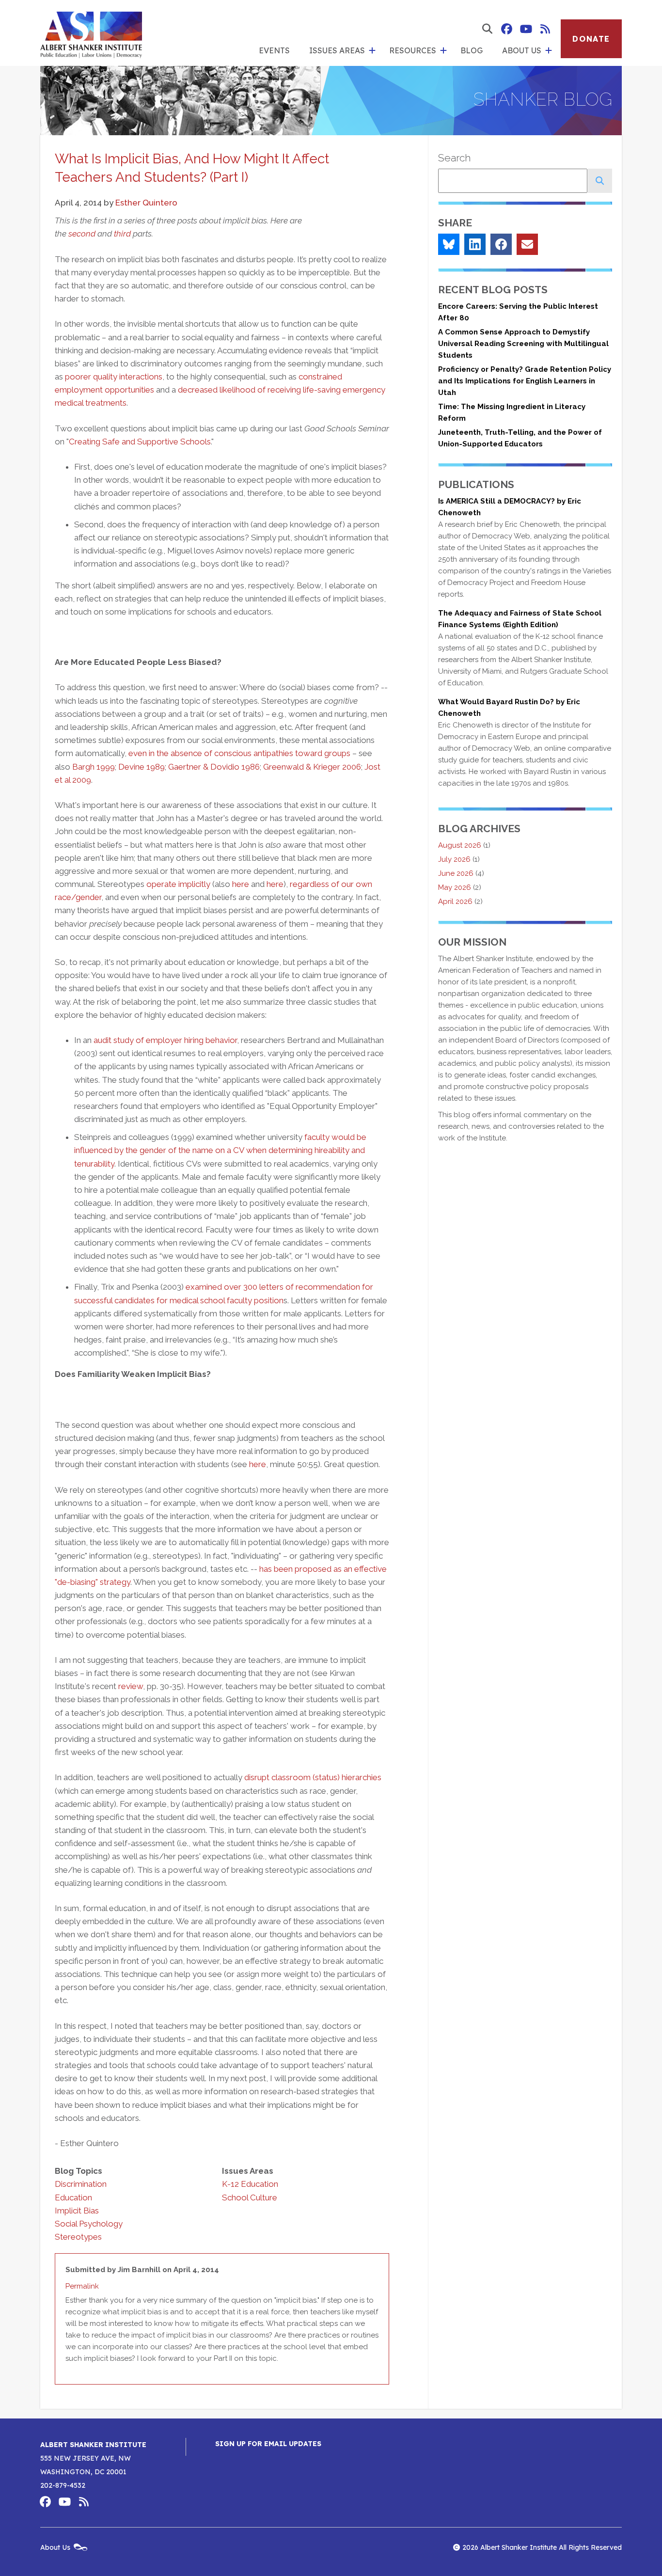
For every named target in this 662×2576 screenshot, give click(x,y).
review (131, 1686)
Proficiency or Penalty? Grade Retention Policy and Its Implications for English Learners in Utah (525, 381)
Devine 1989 (142, 767)
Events (274, 50)
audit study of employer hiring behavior (165, 1040)
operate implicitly (178, 884)
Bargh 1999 (94, 767)
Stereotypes (78, 2237)
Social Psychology (89, 2224)
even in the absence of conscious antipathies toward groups (239, 753)
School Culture (250, 2197)
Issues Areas (337, 50)
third (122, 234)
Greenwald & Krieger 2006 (312, 767)
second (82, 234)
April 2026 (455, 901)
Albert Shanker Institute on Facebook (506, 29)
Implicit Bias (77, 2211)
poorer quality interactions (114, 377)
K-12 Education (250, 2184)
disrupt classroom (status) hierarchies (313, 1777)
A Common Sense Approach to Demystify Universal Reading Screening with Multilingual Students (523, 344)
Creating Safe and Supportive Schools (140, 442)
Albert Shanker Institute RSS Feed (545, 29)
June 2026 (456, 873)
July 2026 (454, 859)
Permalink (82, 2286)
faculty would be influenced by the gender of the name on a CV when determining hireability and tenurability (220, 1150)
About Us (522, 50)
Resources (413, 50)
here (241, 884)
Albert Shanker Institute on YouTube (526, 29)
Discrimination (81, 2184)
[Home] (91, 33)
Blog (472, 50)
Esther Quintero (146, 203)
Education (73, 2197)
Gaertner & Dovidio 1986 (214, 767)
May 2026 (455, 887)
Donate (591, 39)
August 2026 (460, 845)
